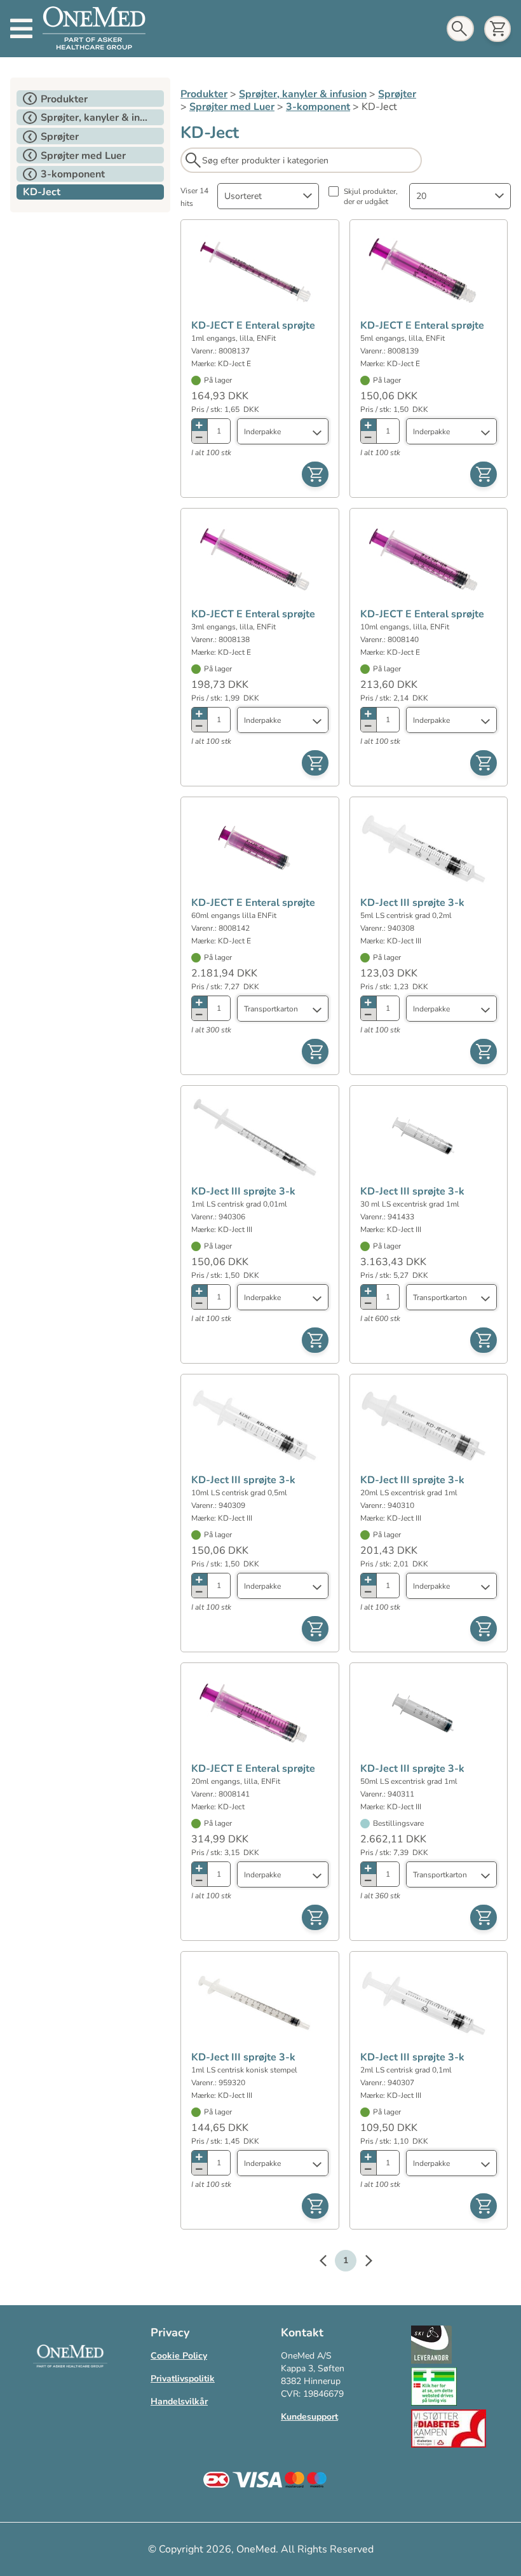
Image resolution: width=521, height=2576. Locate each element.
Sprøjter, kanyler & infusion (303, 94)
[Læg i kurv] (315, 474)
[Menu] (21, 29)
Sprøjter (397, 94)
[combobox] (268, 196)
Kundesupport (309, 2417)
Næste (362, 2263)
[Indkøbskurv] (497, 29)
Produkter (204, 94)
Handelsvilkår (179, 2401)
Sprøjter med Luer (232, 107)
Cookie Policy (179, 2356)
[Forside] (94, 29)
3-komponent (318, 107)
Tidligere (329, 2263)
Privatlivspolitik (183, 2379)
